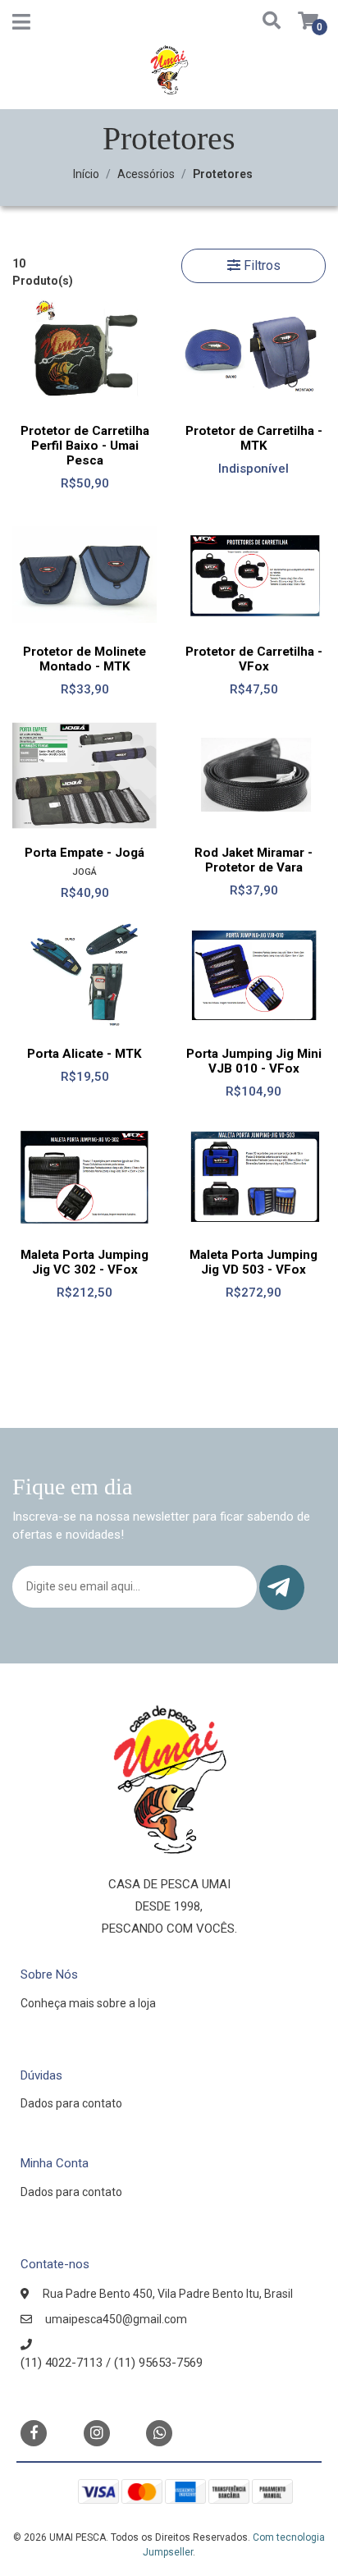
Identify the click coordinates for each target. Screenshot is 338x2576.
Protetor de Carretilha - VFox (254, 659)
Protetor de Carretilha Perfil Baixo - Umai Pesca (85, 446)
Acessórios (146, 174)
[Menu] (21, 25)
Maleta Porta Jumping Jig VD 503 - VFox (253, 1262)
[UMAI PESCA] (169, 75)
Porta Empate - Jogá (84, 853)
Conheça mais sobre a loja (88, 2003)
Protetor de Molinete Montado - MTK (84, 659)
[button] (265, 22)
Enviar (282, 1588)
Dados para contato (71, 2103)
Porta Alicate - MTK (84, 1054)
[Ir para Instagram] (97, 2433)
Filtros (260, 265)
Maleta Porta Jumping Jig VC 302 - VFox (84, 1262)
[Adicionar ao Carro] (295, 798)
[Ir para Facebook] (34, 2432)
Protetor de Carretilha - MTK (254, 438)
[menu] (298, 22)
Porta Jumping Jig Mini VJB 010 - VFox (254, 1061)
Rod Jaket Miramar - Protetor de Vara (253, 860)
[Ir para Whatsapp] (159, 2432)
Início (86, 174)
